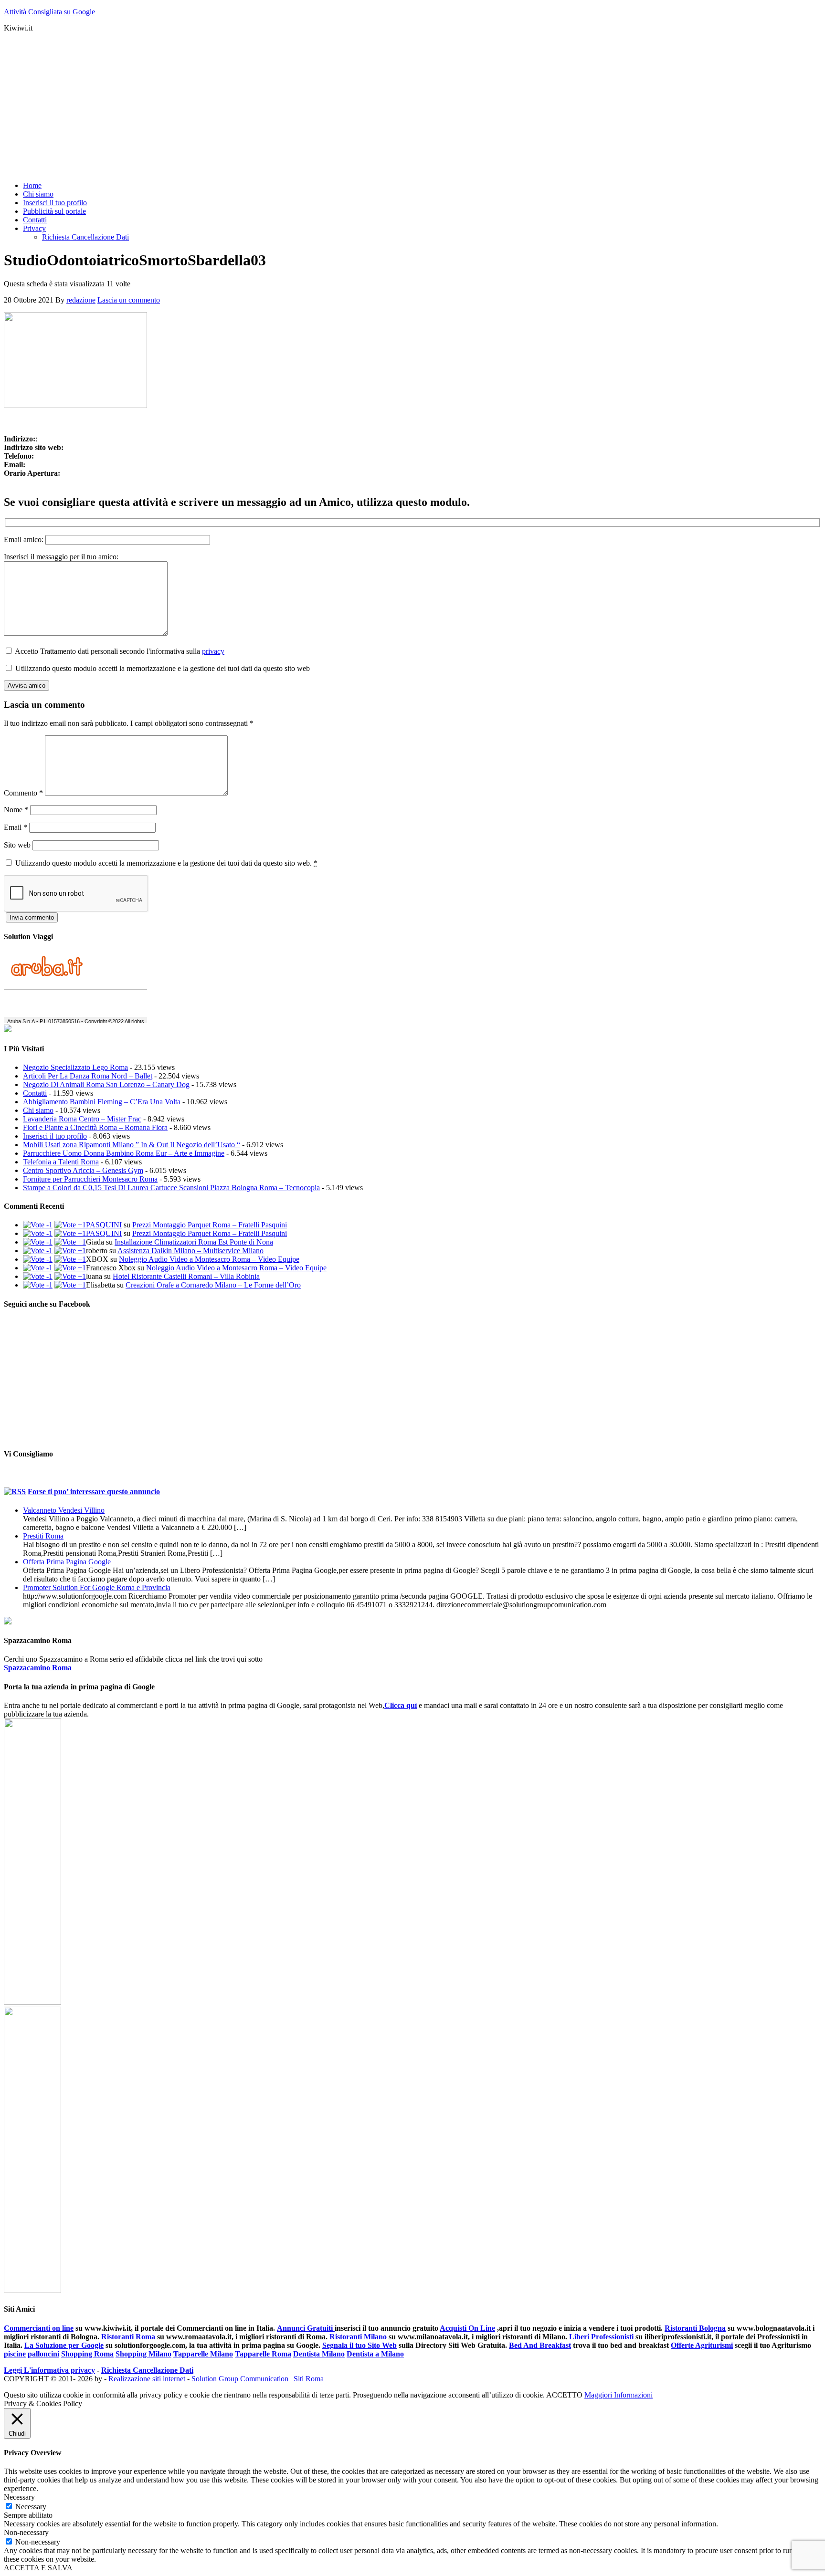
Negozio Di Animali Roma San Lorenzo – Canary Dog (106, 1084)
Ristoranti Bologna (695, 2328)
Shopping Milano (143, 2354)
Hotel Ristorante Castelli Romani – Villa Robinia (186, 1276)
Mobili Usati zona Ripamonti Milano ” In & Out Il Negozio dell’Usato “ (132, 1145)
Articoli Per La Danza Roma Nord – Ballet (88, 1076)
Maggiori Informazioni (619, 2395)
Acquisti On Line (467, 2328)
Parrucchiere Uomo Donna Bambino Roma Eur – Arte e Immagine (124, 1153)
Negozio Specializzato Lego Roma (75, 1067)
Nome (16, 810)
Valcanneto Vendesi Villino (64, 1510)
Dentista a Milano (375, 2354)
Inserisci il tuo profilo (55, 1136)
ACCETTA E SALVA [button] (38, 2568)
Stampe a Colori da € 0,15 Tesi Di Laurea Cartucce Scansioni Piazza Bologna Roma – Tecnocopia (171, 1188)
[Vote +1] (70, 1225)
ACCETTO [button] (564, 2395)
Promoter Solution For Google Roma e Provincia (97, 1587)
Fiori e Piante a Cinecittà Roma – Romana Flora (95, 1127)
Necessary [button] (19, 2497)
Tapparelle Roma (263, 2354)
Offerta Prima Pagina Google (67, 1562)
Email (16, 827)
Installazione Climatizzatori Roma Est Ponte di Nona (194, 1242)
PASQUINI (104, 1225)
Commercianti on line (39, 2328)
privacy (213, 651)
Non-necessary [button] (26, 2532)
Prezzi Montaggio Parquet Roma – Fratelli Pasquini (210, 1225)
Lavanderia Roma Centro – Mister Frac (82, 1119)
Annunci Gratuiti (306, 2328)
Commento (23, 793)
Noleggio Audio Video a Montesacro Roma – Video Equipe (209, 1259)
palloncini (43, 2354)
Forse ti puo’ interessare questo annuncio (94, 1492)
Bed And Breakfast (540, 2345)
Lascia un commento (129, 300)
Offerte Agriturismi (702, 2345)
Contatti (35, 1093)
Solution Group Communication (240, 2379)
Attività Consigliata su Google (49, 12)
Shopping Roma (87, 2354)
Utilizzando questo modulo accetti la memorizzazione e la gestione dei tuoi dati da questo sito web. (166, 863)
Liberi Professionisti (602, 2337)
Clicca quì (401, 1705)
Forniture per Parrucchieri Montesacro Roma (90, 1179)
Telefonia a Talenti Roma (61, 1162)
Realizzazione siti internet (147, 2379)
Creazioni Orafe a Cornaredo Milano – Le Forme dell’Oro (213, 1285)
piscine (15, 2354)
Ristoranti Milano (359, 2337)
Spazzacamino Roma (38, 1668)
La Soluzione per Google (64, 2345)
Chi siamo (38, 1110)
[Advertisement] (290, 107)
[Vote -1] (38, 1225)
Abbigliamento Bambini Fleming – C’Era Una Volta (102, 1102)
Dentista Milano (319, 2354)
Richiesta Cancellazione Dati (147, 2370)
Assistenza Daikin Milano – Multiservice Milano (190, 1251)
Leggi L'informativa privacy (49, 2370)
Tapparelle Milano (203, 2354)
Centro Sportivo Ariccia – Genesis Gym (83, 1170)
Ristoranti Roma (129, 2337)
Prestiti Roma (43, 1536)
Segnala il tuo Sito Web (360, 2345)
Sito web (17, 845)
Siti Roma (309, 2379)
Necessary (31, 2507)
